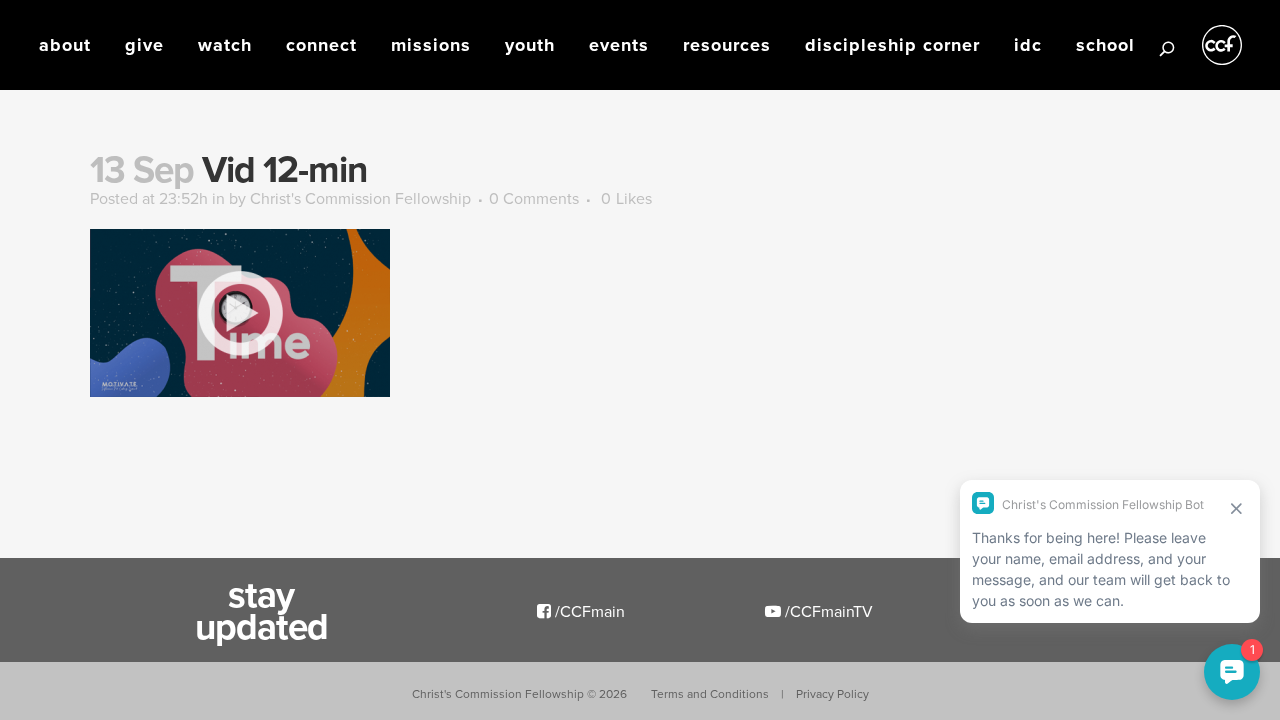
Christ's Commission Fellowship (360, 198)
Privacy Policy (832, 693)
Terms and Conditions (710, 693)
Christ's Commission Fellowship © (519, 693)
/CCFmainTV (827, 611)
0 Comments (534, 198)
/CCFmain (588, 611)
